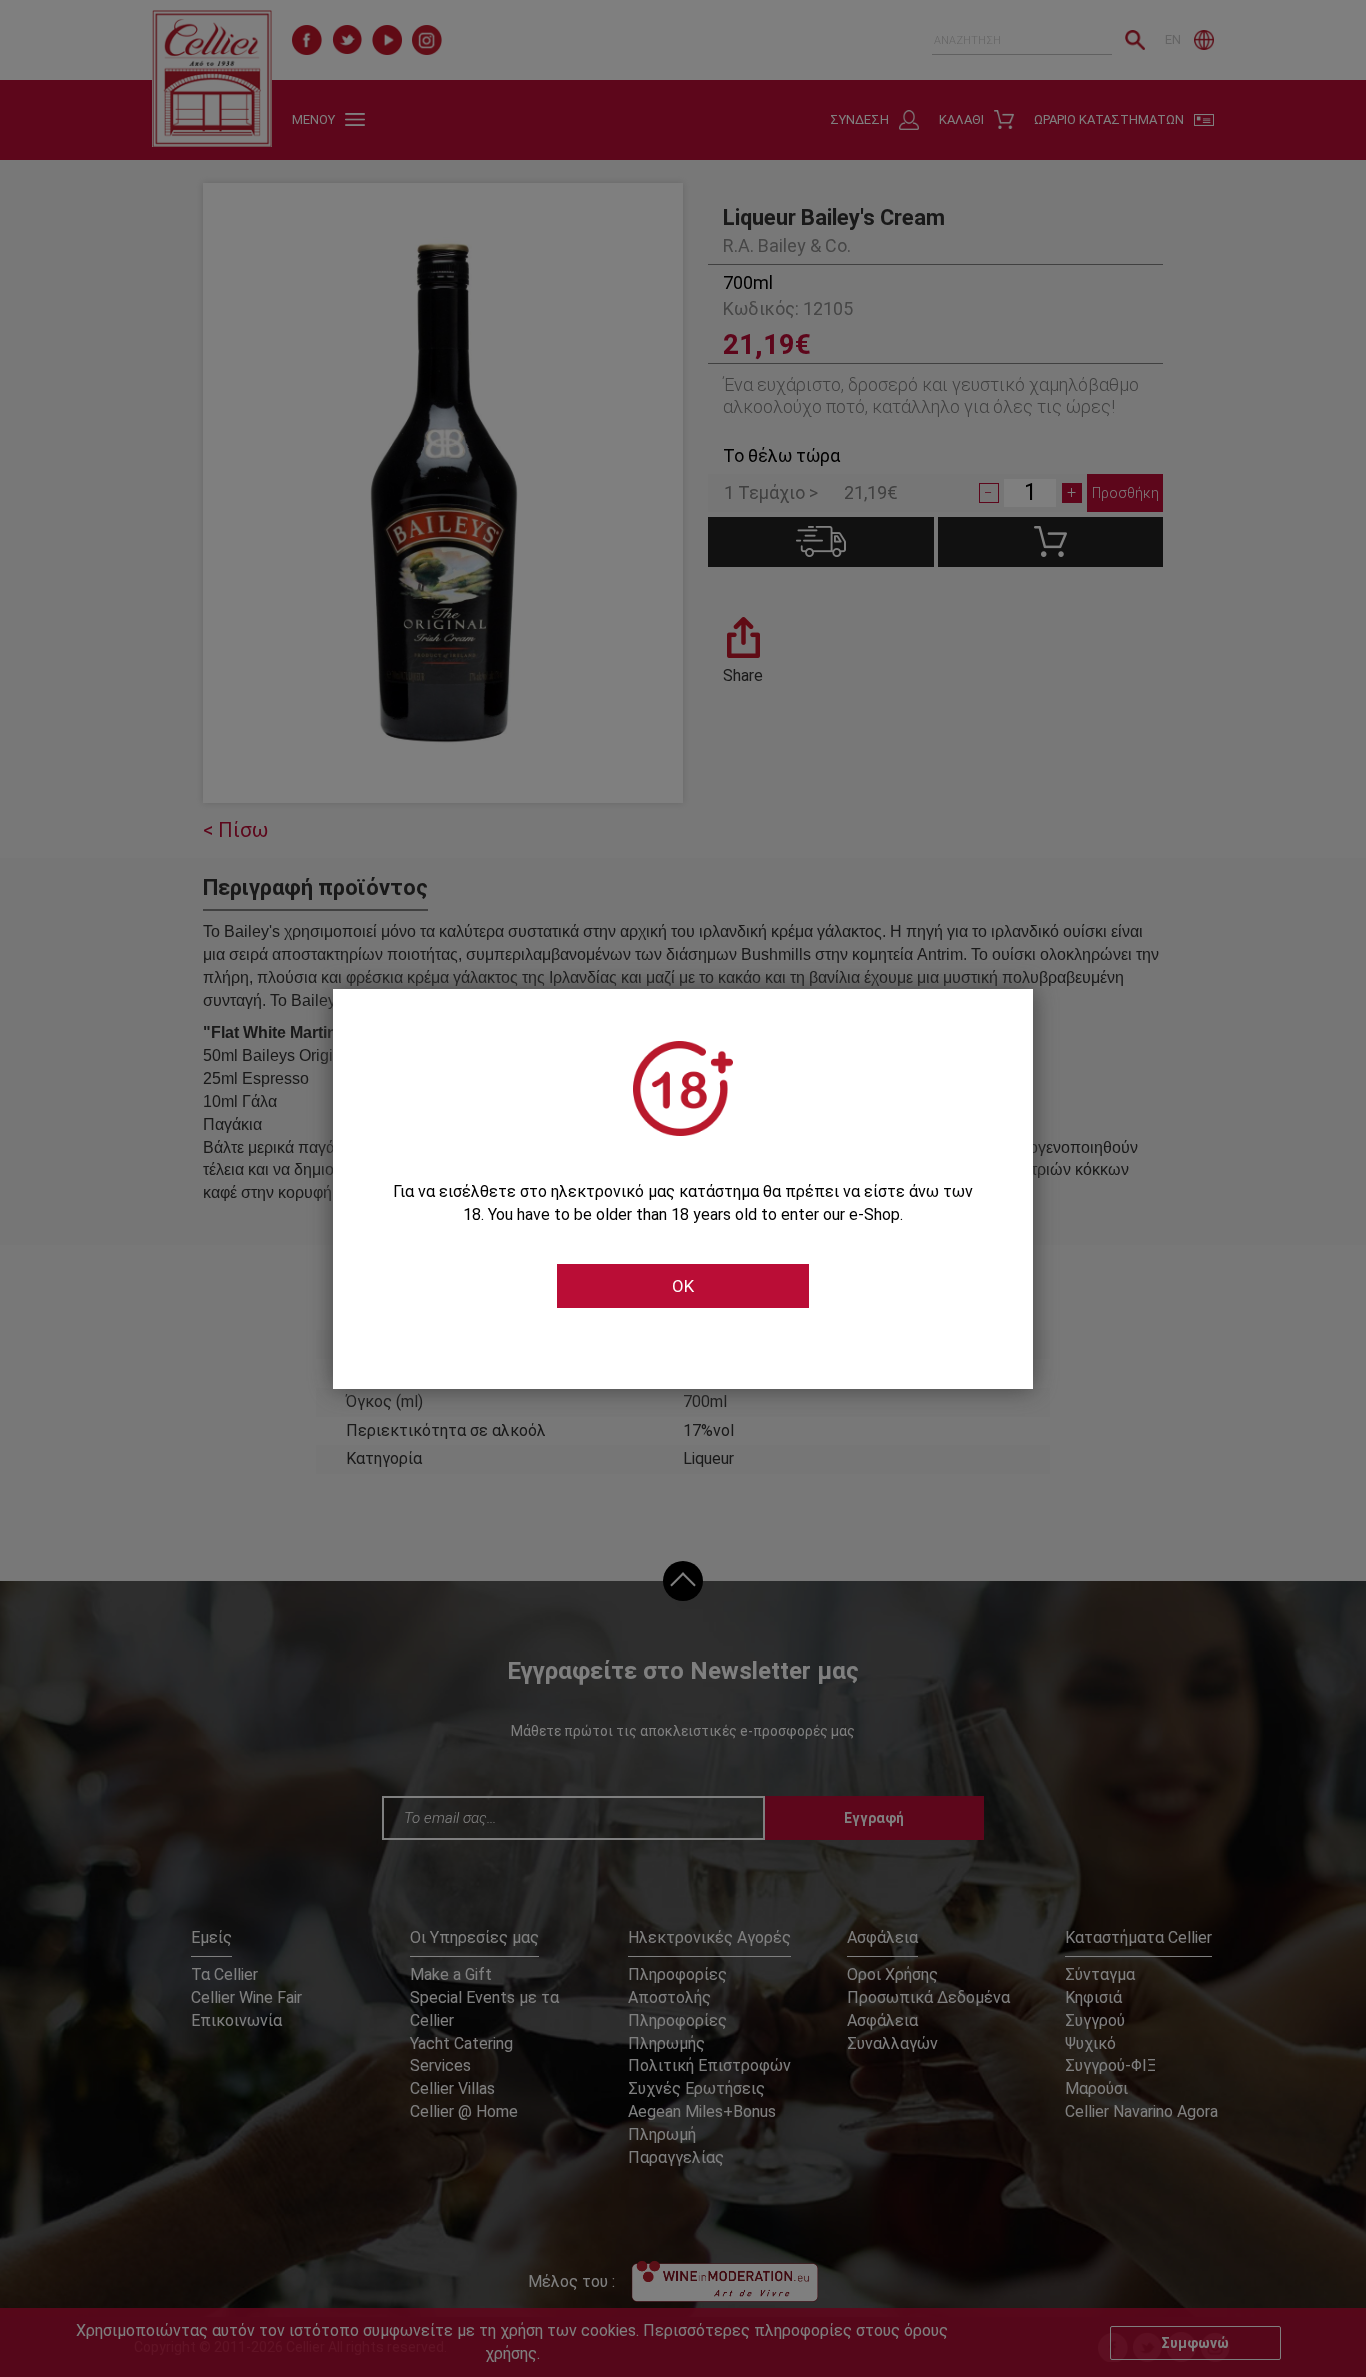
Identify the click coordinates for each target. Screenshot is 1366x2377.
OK (683, 1286)
